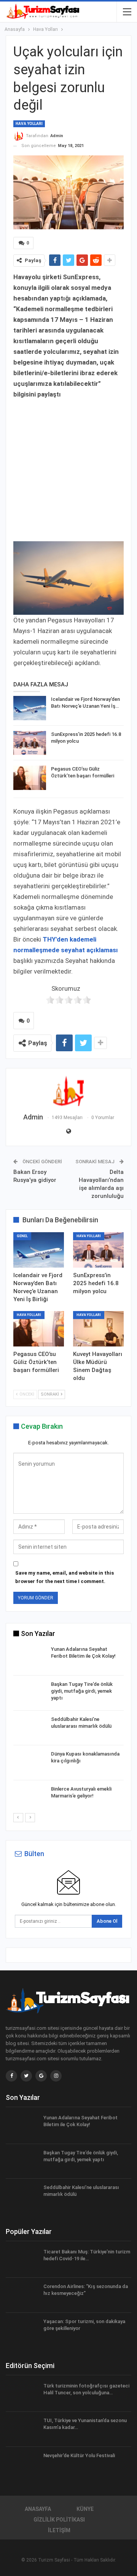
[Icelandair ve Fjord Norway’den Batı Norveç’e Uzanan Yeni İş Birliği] (30, 708)
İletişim (59, 2530)
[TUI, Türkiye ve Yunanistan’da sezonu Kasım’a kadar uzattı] (22, 2429)
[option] (68, 1729)
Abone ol (107, 1921)
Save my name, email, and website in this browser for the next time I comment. (65, 1577)
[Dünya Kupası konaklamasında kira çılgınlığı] (30, 1763)
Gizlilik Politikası (59, 2520)
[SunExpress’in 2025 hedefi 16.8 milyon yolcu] (30, 743)
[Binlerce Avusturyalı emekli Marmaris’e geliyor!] (30, 1798)
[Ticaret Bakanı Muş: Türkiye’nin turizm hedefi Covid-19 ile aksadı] (22, 2261)
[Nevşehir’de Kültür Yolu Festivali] (22, 2464)
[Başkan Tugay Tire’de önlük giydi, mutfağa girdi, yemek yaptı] (30, 1693)
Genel (22, 1236)
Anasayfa (38, 2509)
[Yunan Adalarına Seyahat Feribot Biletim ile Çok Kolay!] (30, 1658)
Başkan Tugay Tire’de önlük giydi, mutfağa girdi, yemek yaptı (82, 1691)
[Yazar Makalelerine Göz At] (68, 1091)
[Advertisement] (68, 468)
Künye (85, 2509)
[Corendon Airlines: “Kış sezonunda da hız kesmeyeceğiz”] (22, 2295)
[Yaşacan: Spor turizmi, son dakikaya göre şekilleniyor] (22, 2330)
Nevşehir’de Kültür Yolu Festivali (79, 2455)
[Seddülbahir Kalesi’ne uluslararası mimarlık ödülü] (30, 1728)
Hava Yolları (29, 124)
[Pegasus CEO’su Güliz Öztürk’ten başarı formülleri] (30, 778)
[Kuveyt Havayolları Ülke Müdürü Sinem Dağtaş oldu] (98, 1329)
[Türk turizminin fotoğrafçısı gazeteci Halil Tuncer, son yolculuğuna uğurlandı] (22, 2395)
